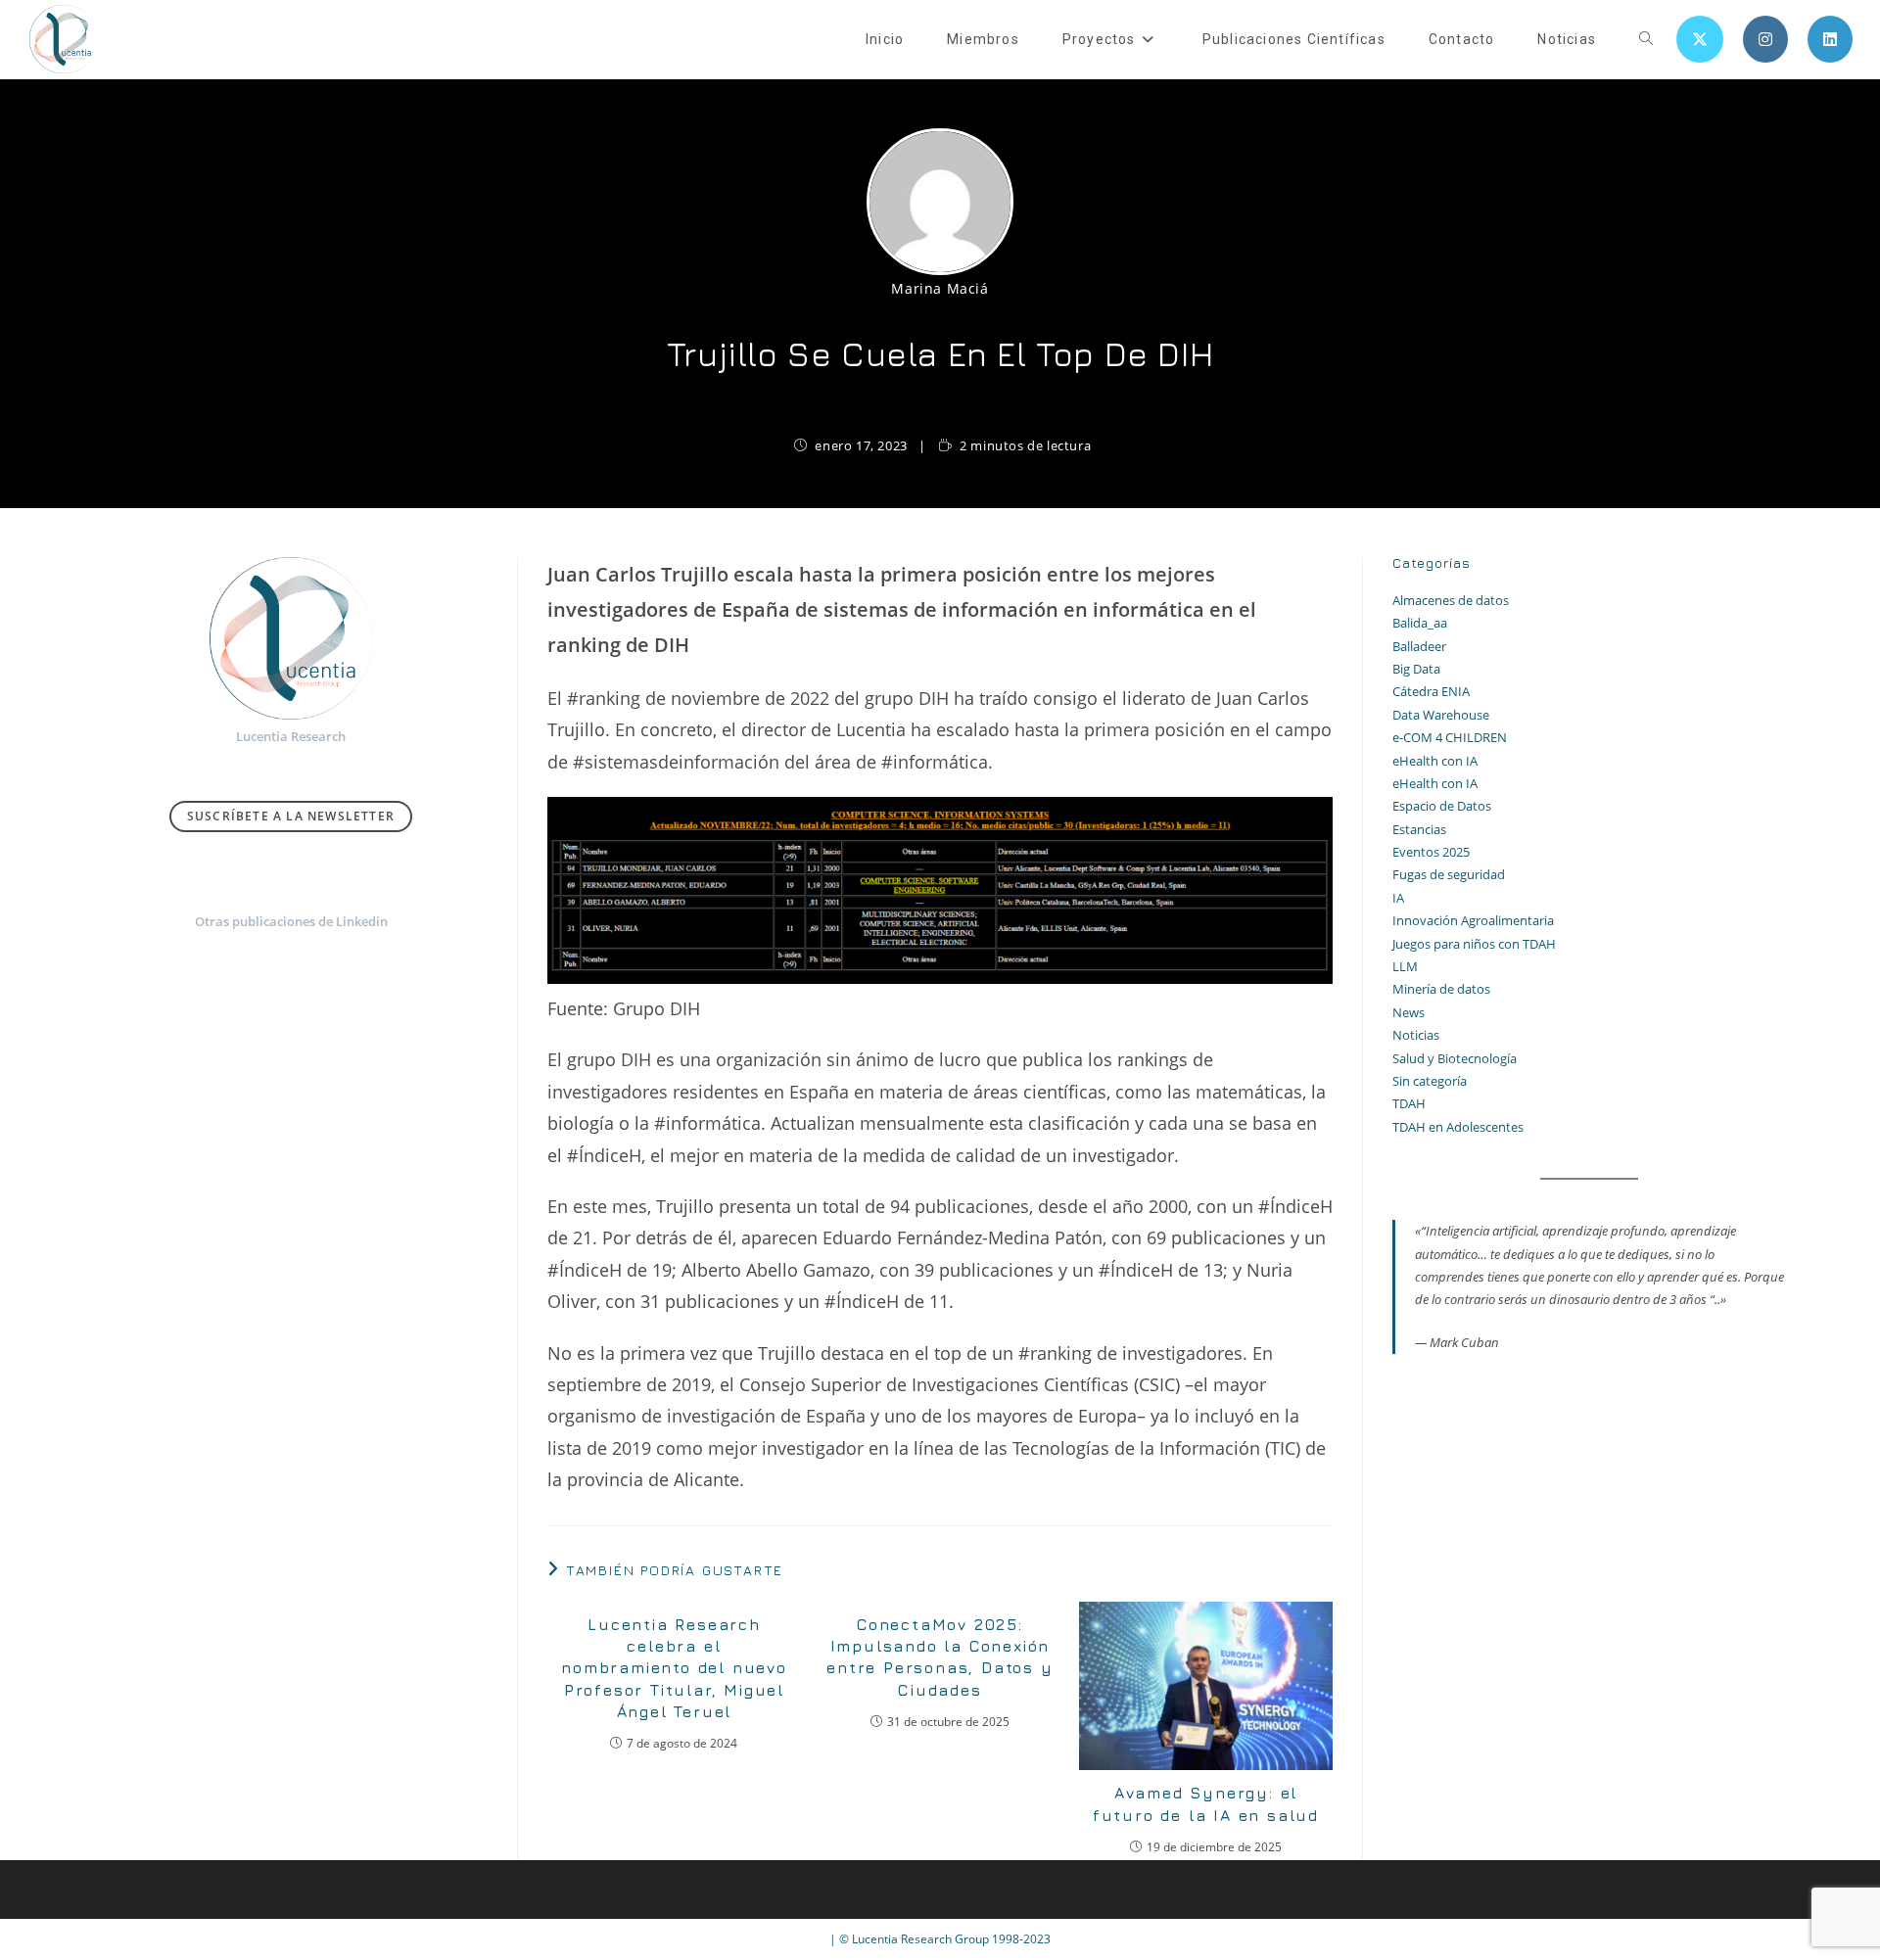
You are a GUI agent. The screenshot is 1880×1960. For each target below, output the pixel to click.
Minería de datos (1441, 989)
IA (1398, 898)
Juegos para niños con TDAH (1474, 944)
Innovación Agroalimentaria (1473, 920)
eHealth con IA (1435, 761)
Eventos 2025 (1431, 852)
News (1409, 1012)
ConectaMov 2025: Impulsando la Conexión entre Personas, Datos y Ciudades (940, 1657)
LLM (1405, 966)
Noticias (1416, 1035)
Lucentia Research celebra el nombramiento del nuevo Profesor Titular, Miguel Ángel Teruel (674, 1668)
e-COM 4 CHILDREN (1450, 737)
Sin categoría (1430, 1081)
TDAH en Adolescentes (1458, 1127)
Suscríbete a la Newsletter (291, 816)
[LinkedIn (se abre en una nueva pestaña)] (1830, 39)
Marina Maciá (940, 288)
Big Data (1416, 669)
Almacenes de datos (1451, 600)
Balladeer (1419, 646)
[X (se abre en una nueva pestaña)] (1700, 39)
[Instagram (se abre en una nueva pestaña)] (1765, 39)
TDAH (1409, 1103)
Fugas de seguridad (1449, 874)
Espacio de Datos (1442, 806)
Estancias (1419, 829)
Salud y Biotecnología (1455, 1058)
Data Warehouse (1441, 715)
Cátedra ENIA (1431, 691)
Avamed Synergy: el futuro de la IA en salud (1206, 1803)
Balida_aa (1420, 623)
